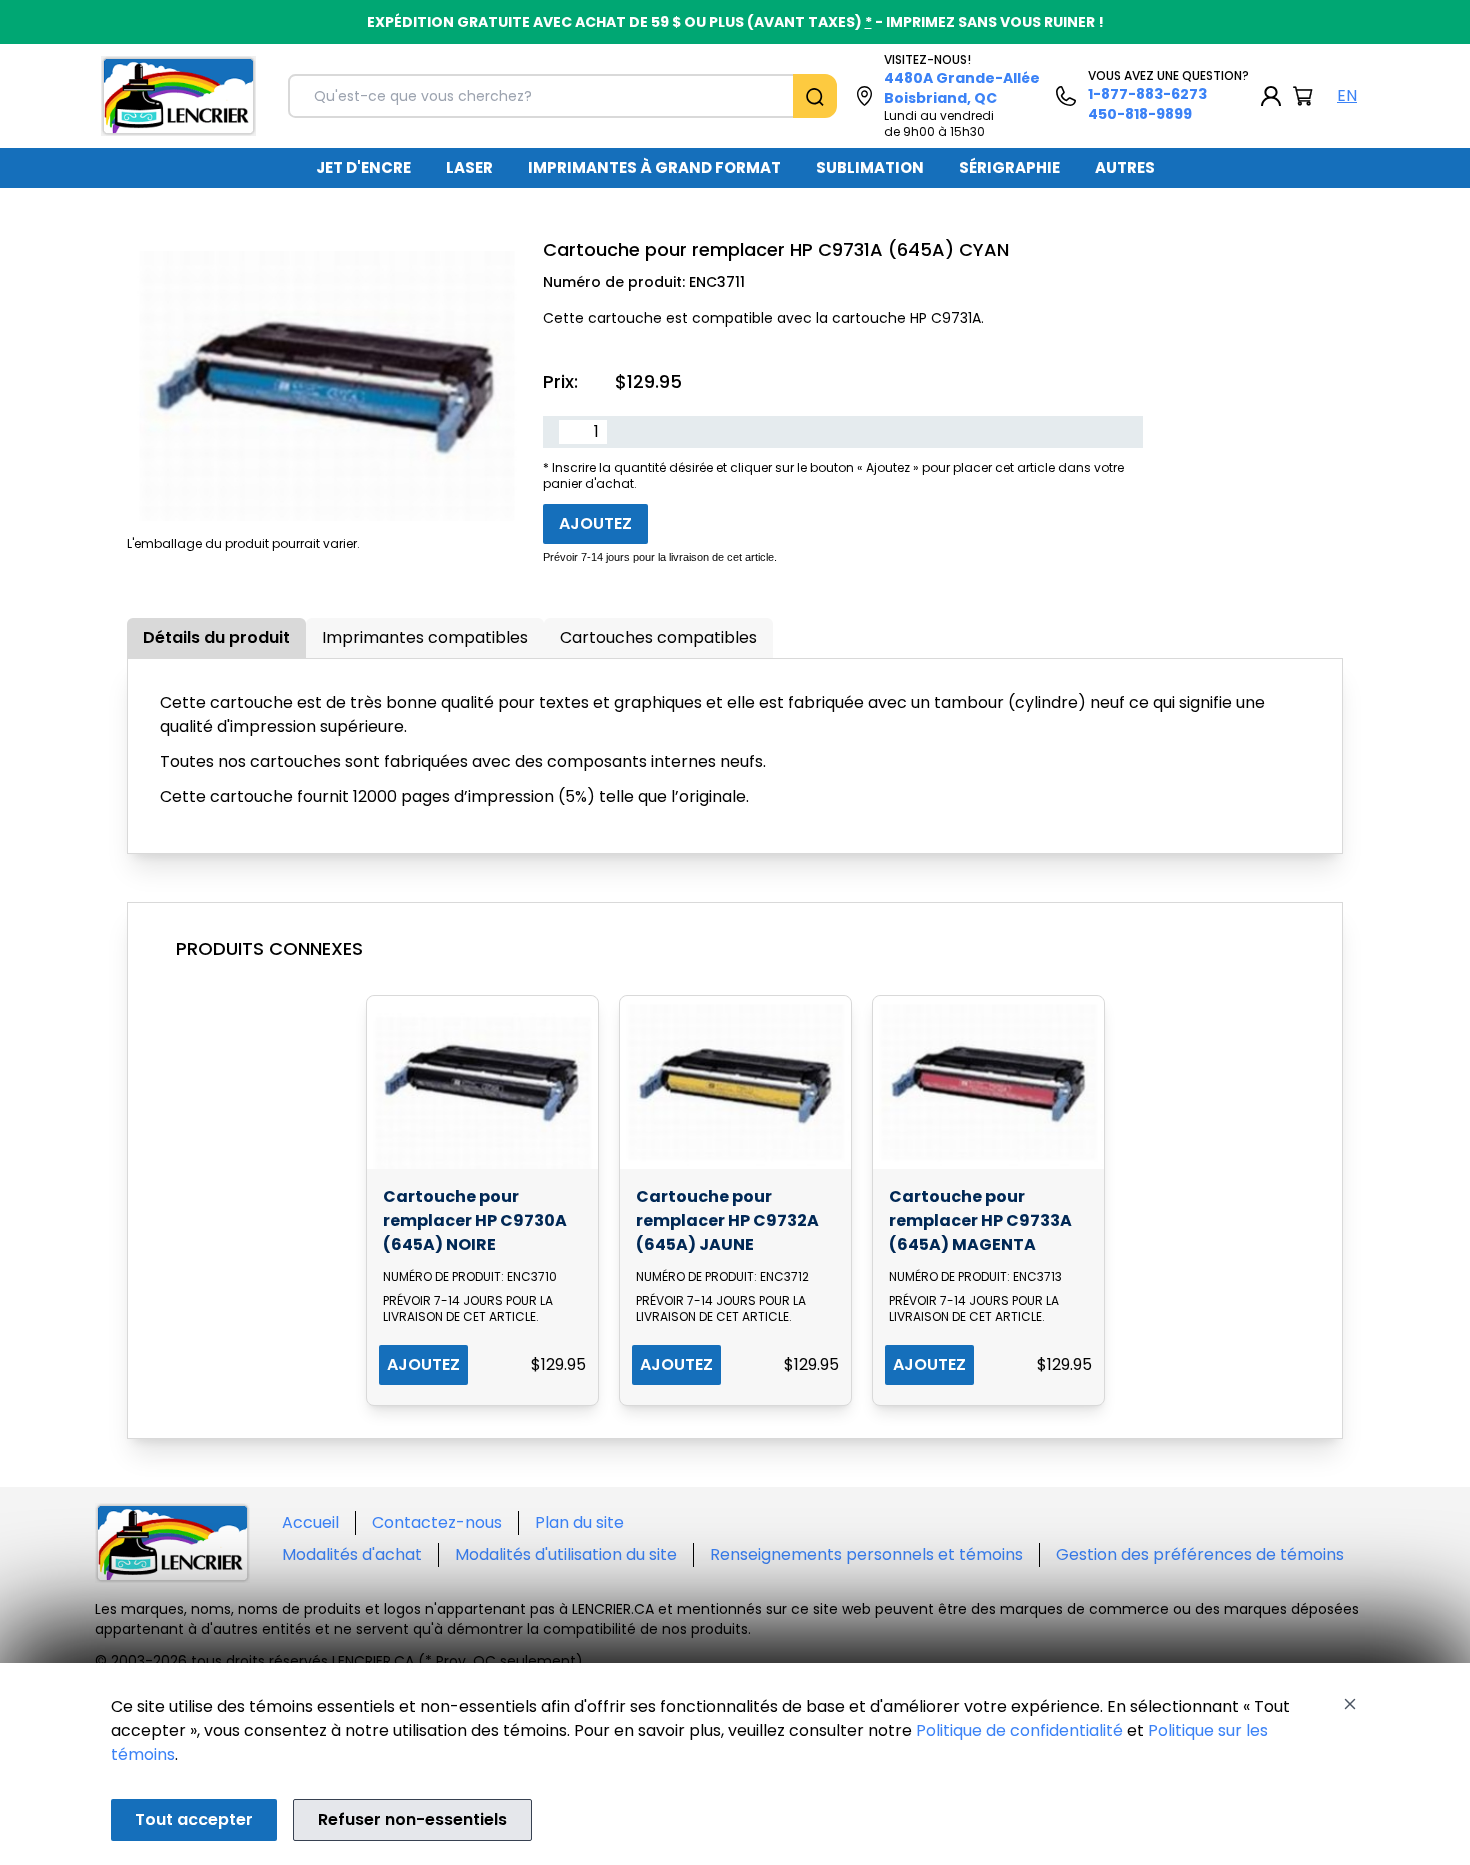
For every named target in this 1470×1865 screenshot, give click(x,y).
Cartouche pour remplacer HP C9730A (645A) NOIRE (475, 1220)
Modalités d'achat (352, 1554)
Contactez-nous (437, 1522)
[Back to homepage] (178, 96)
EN (1347, 95)
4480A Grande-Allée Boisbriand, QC (962, 88)
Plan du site (579, 1522)
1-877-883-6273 (1147, 94)
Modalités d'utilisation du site (566, 1554)
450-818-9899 (1140, 114)
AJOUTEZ (423, 1364)
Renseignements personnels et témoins (866, 1554)
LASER (469, 167)
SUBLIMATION (870, 167)
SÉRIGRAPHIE (1009, 167)
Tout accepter (194, 1819)
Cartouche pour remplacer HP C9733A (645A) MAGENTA (980, 1220)
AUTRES (1125, 167)
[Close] (1350, 1704)
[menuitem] (363, 168)
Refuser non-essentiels (412, 1819)
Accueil (310, 1522)
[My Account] (1271, 96)
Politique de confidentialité (1019, 1730)
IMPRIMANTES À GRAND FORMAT (654, 167)
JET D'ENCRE (363, 167)
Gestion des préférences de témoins (1200, 1554)
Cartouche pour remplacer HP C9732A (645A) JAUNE (727, 1220)
